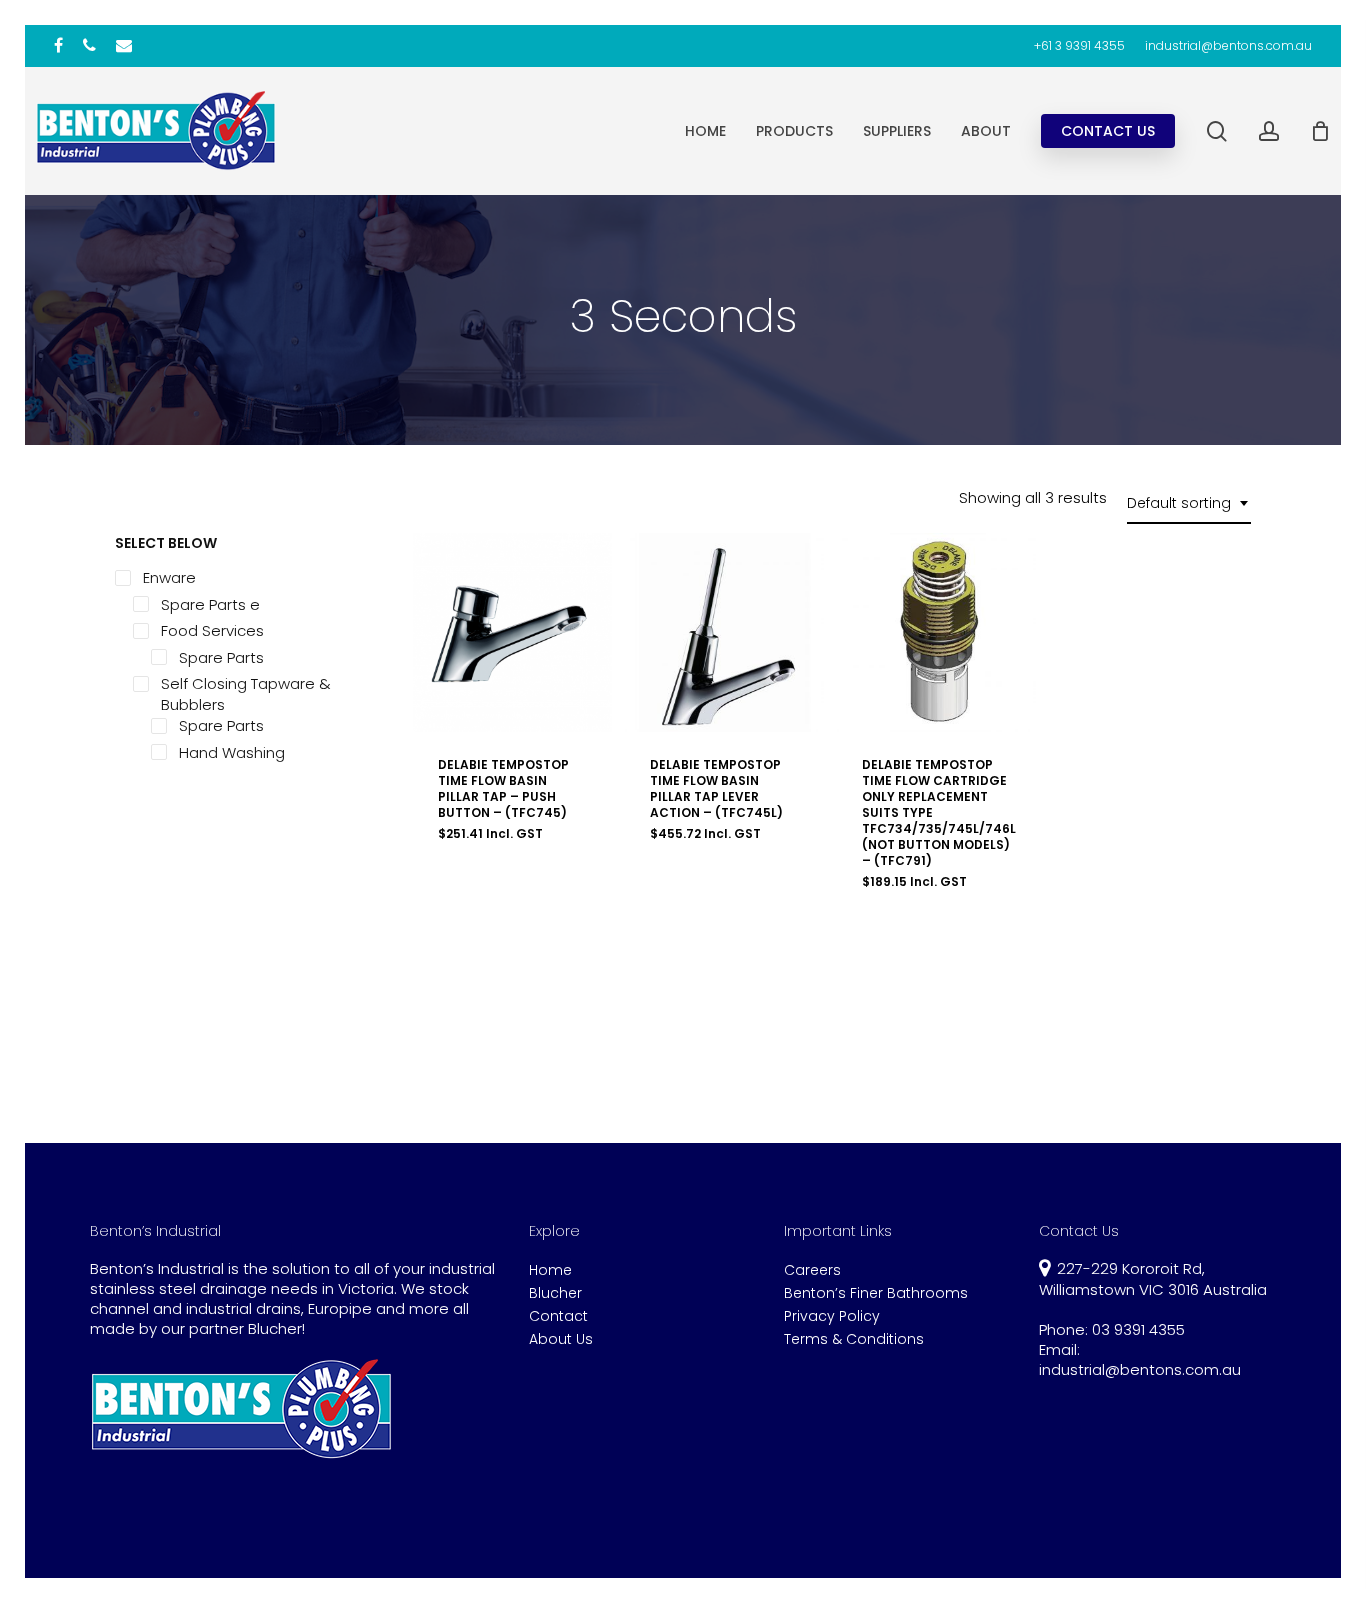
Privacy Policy (832, 1316)
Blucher (555, 1293)
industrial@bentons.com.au (1140, 1369)
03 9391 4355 (1138, 1329)
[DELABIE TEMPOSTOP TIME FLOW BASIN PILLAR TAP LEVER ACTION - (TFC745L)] (724, 632)
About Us (561, 1339)
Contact (558, 1316)
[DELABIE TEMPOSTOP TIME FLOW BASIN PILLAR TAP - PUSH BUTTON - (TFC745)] (512, 632)
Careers (812, 1270)
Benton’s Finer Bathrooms (876, 1293)
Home (550, 1270)
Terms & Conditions (854, 1339)
